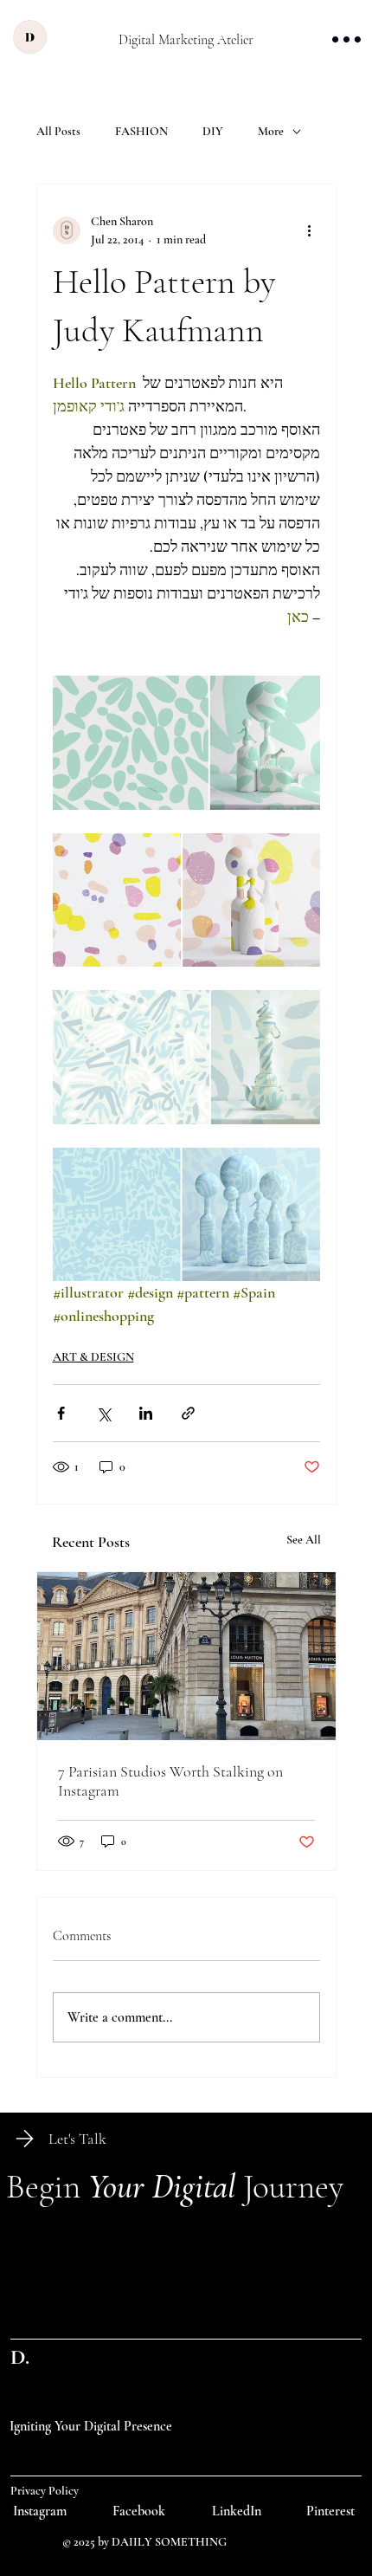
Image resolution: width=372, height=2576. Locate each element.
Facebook (139, 2511)
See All (304, 1540)
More (271, 131)
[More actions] (310, 230)
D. (20, 2357)
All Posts (58, 131)
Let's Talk (77, 2139)
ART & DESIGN (93, 1357)
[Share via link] (188, 1413)
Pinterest (330, 2511)
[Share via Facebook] (61, 1413)
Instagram (40, 2511)
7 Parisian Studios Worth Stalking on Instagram (170, 1781)
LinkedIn (237, 2511)
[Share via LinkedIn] (146, 1413)
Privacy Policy (45, 2491)
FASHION (141, 131)
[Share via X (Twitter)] (103, 1413)
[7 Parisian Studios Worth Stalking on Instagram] (186, 1656)
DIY (213, 131)
